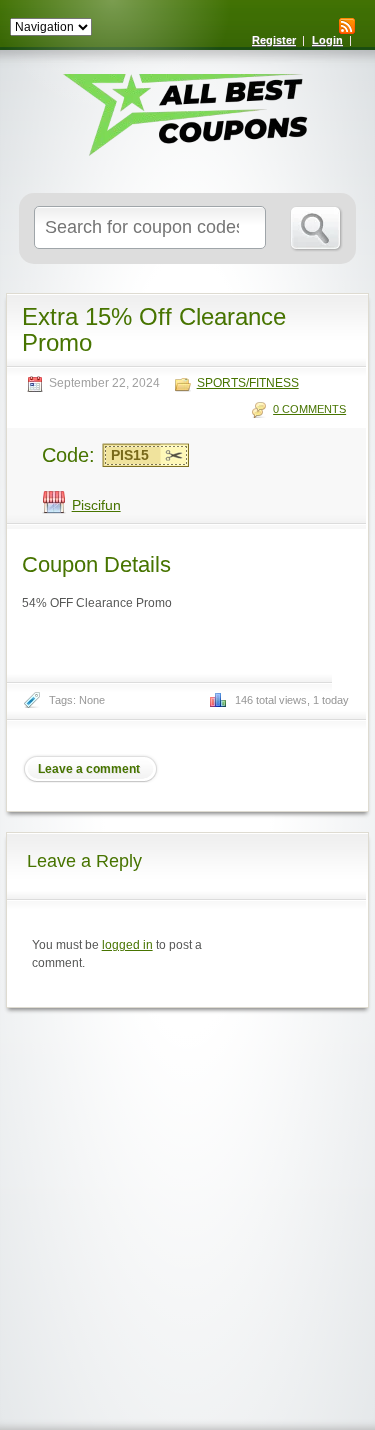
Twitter (268, 768)
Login (327, 40)
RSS (347, 26)
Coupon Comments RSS (233, 768)
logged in (127, 945)
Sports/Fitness (248, 383)
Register (274, 40)
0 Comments (309, 409)
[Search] (316, 229)
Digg (338, 768)
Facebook (303, 768)
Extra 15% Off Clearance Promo (154, 329)
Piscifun (96, 505)
